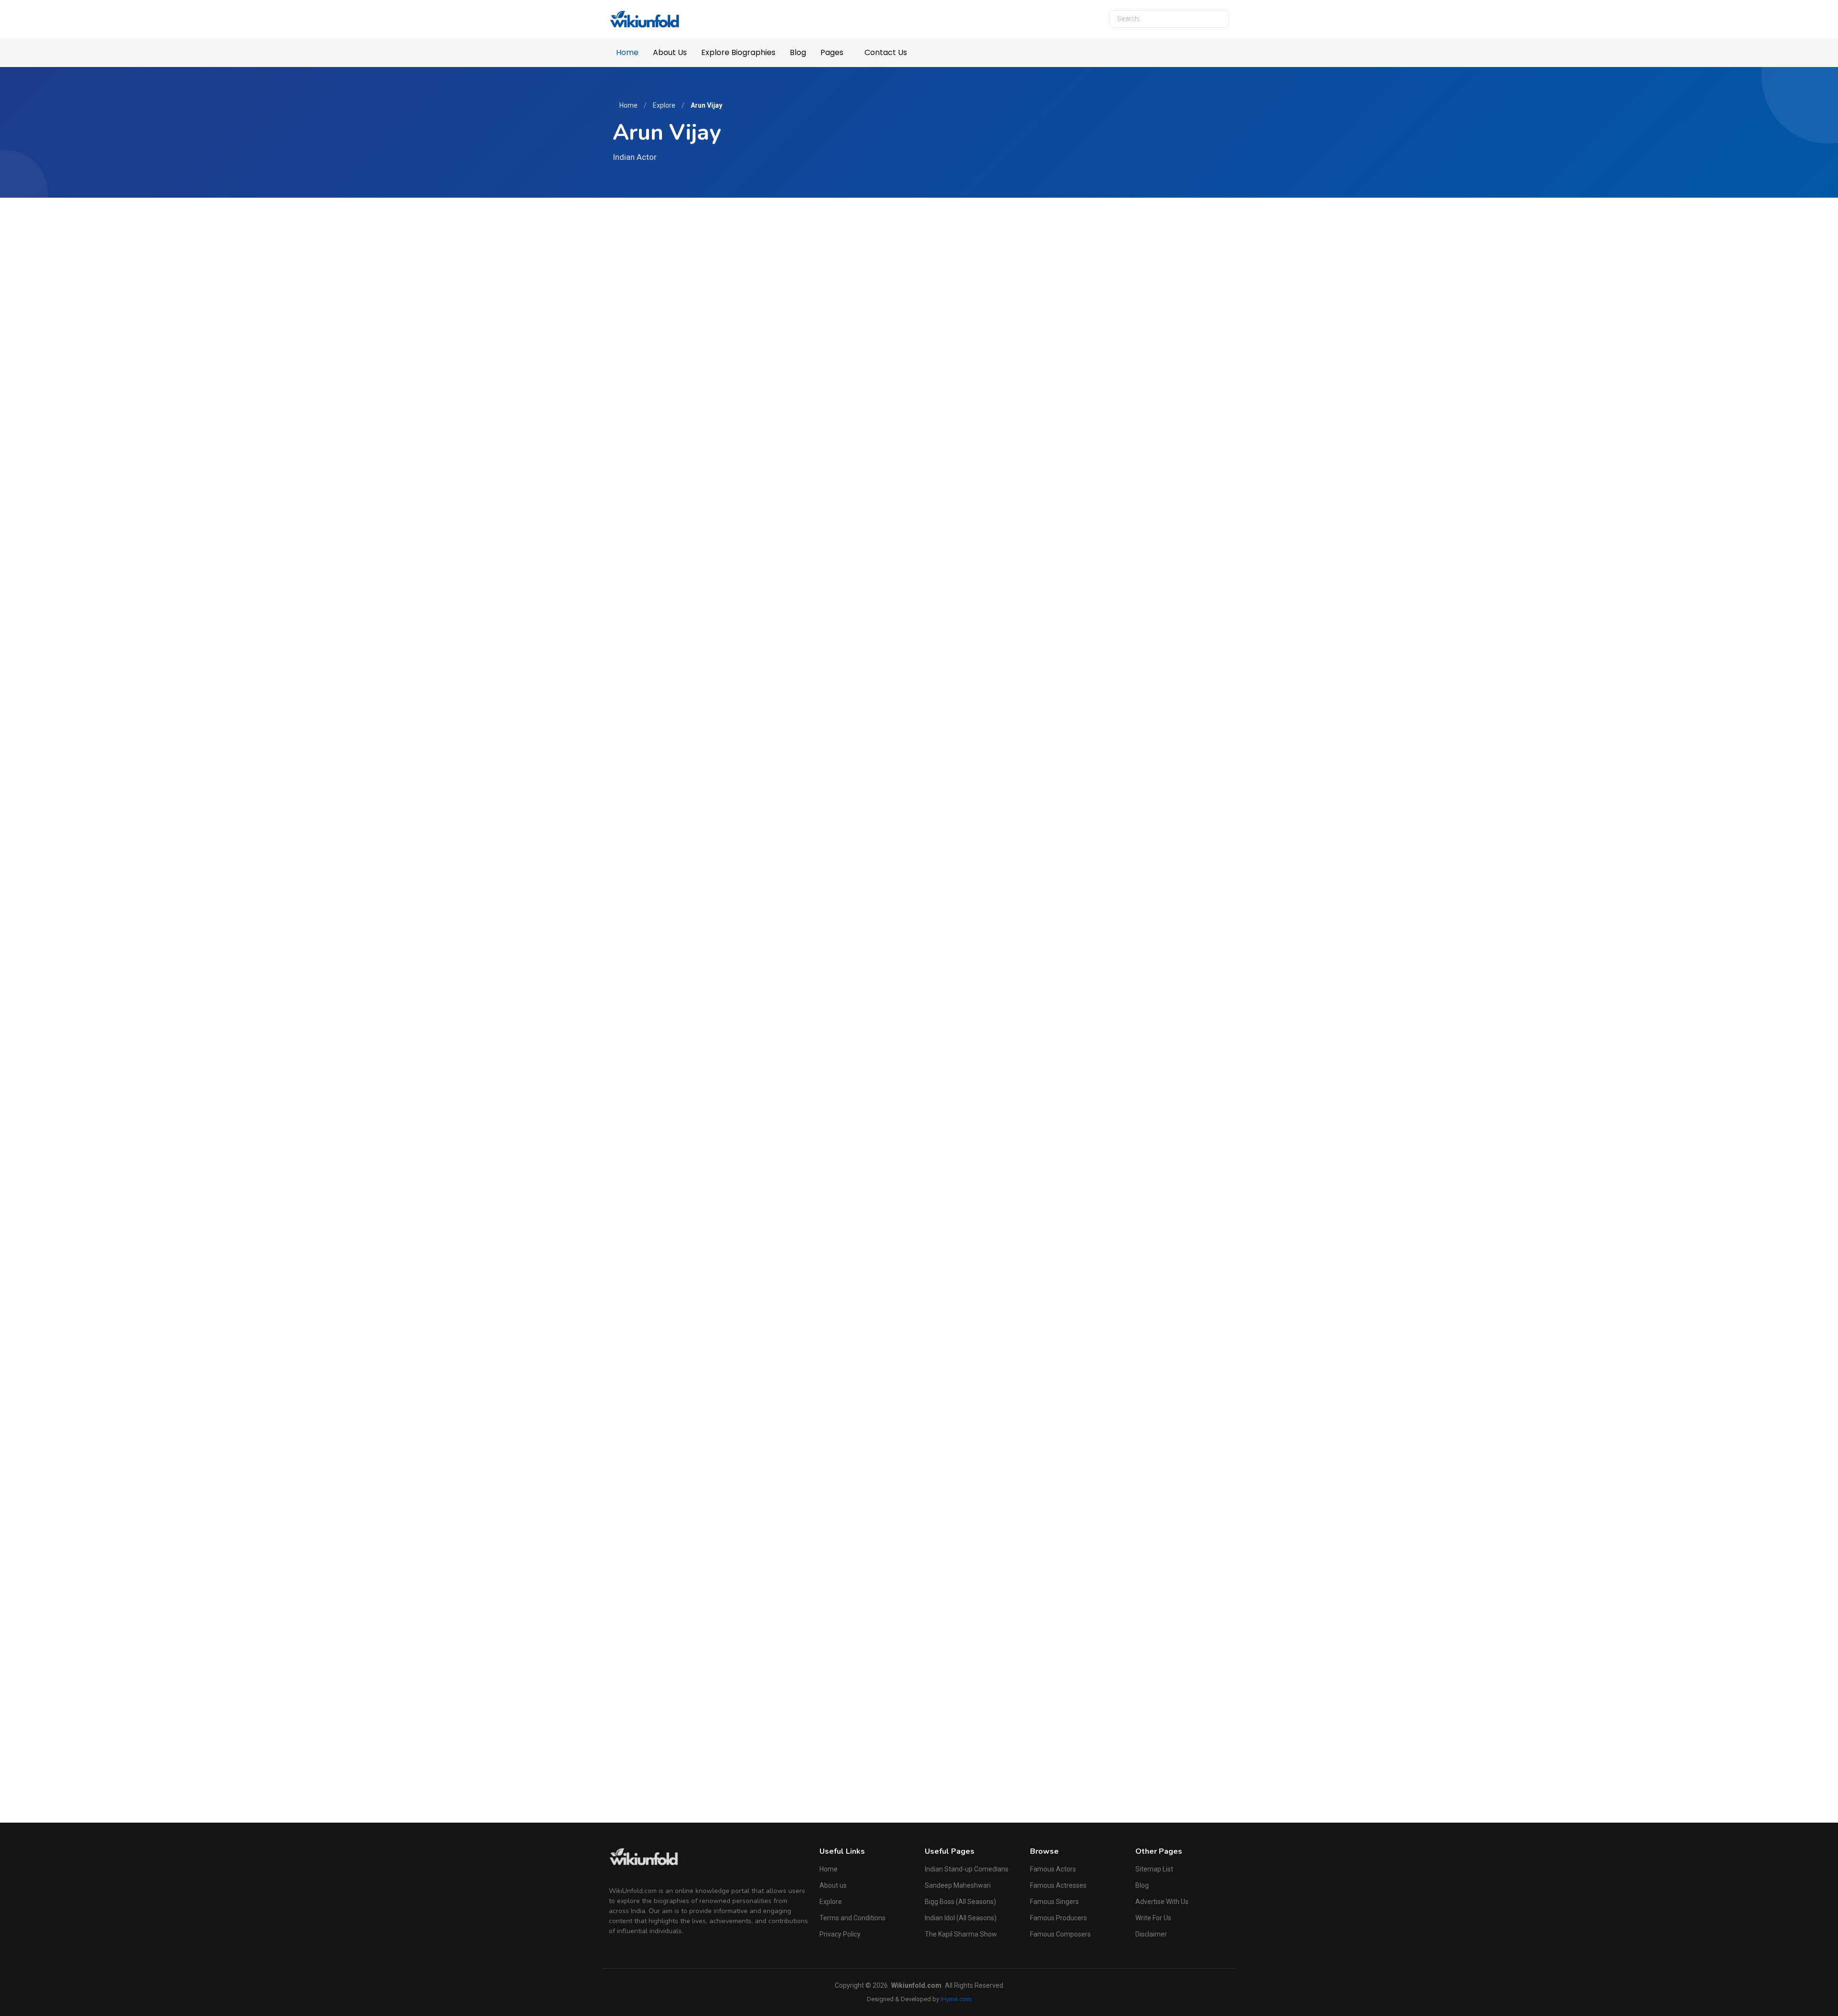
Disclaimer (1151, 1934)
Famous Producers (1059, 1918)
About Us (670, 52)
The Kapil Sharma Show (961, 1934)
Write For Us (1153, 1918)
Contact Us (886, 52)
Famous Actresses (1058, 1885)
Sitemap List (1154, 1869)
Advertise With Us (1162, 1902)
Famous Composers (1060, 1934)
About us (833, 1885)
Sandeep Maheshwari (958, 1885)
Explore (664, 105)
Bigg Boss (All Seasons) (960, 1902)
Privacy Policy (840, 1934)
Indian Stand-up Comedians (967, 1869)
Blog (798, 52)
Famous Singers (1054, 1902)
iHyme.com (956, 1999)
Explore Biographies (738, 52)
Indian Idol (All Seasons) (961, 1918)
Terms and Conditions (852, 1918)
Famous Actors (1053, 1869)
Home (627, 52)
